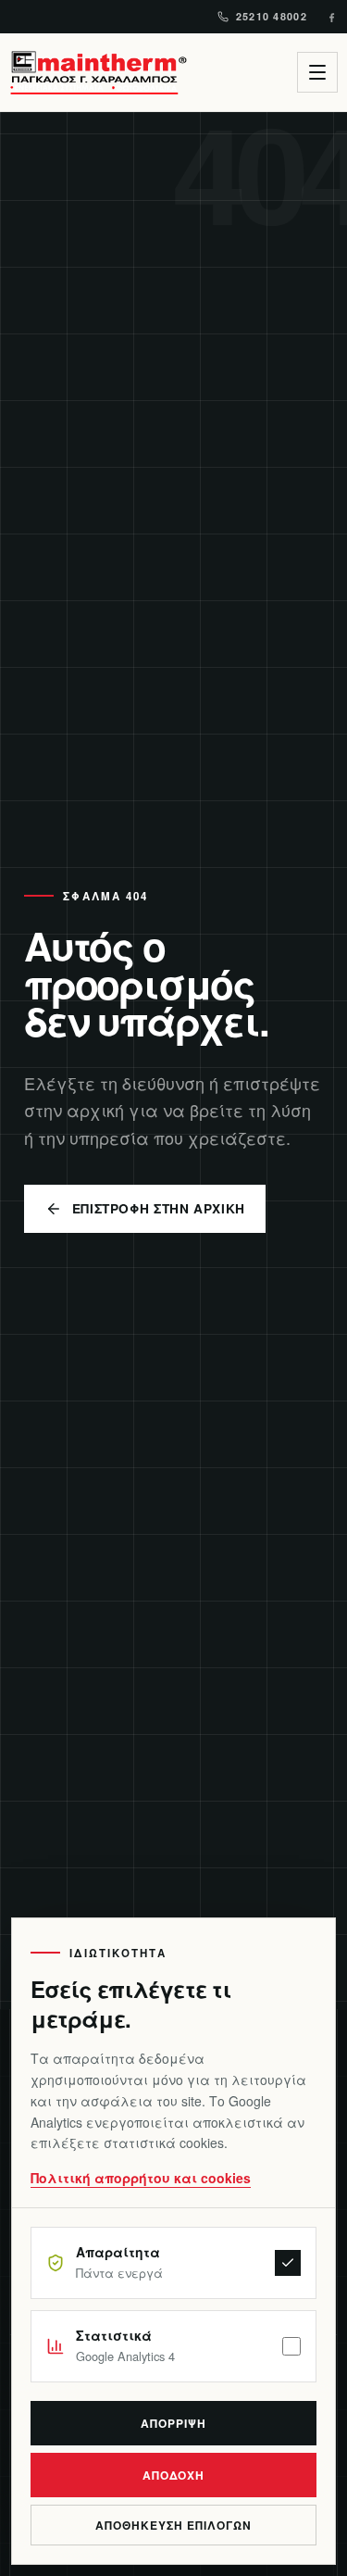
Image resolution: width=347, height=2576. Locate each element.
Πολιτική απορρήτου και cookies (141, 2178)
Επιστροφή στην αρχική (159, 1208)
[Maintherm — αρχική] (98, 72)
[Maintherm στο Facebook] (332, 17)
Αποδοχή (174, 2475)
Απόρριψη (173, 2423)
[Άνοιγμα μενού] (317, 72)
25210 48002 (272, 16)
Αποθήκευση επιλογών (173, 2525)
